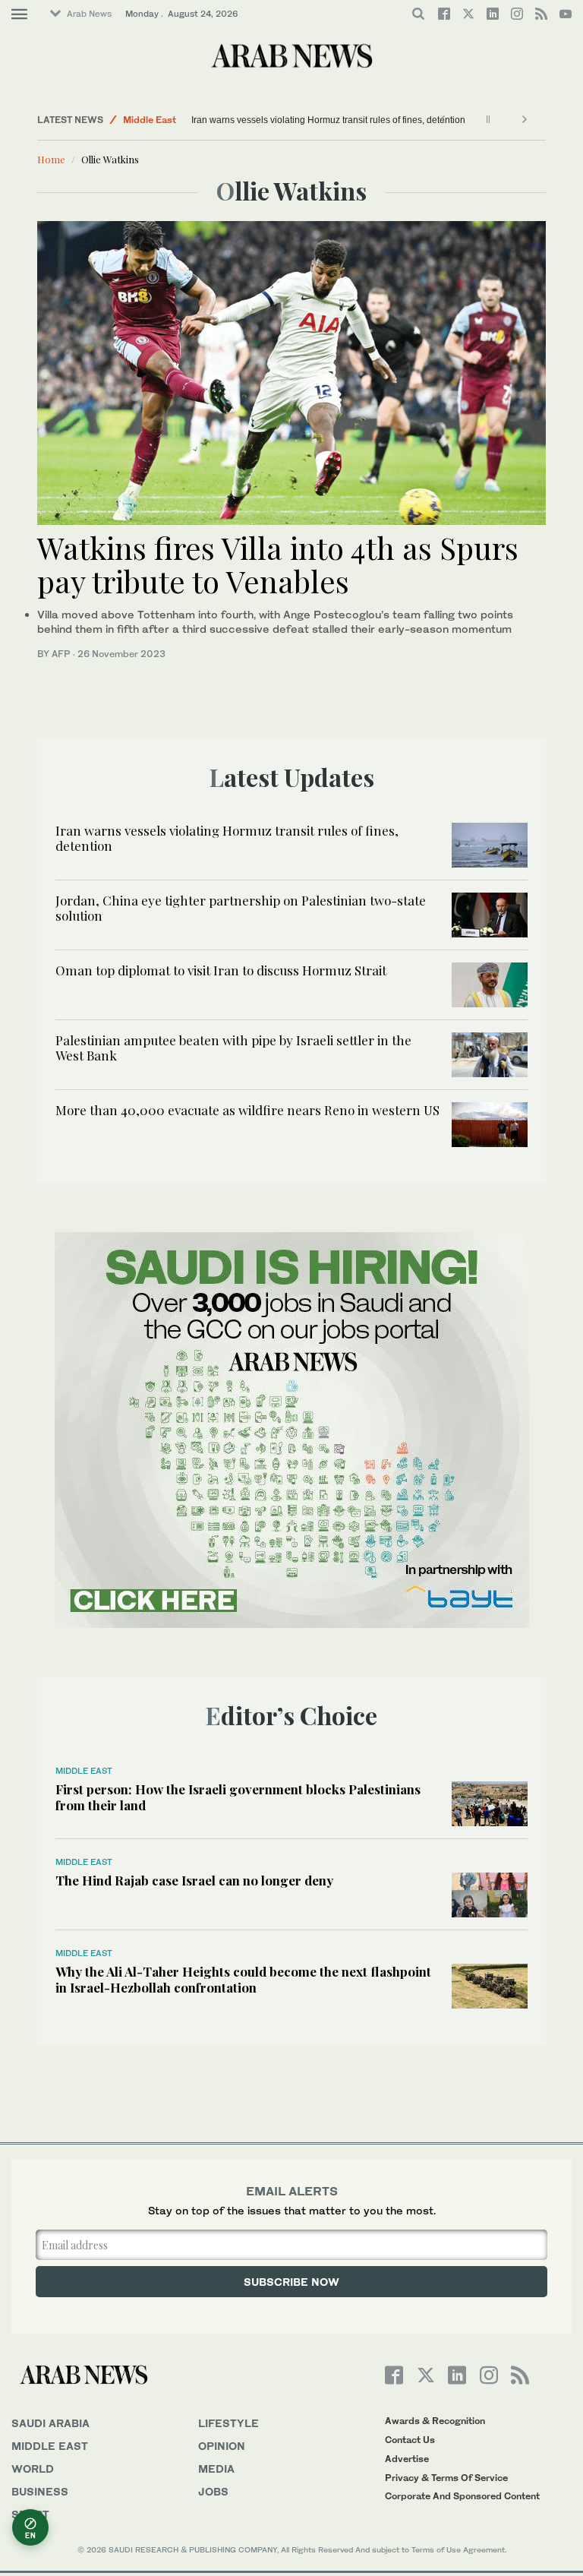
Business (40, 2491)
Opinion (222, 2446)
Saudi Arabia (50, 2423)
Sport (30, 2514)
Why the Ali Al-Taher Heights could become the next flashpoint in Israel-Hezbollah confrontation (243, 1979)
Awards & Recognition (435, 2421)
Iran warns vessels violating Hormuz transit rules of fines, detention (328, 120)
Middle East (150, 120)
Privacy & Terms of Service (446, 2478)
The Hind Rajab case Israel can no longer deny (194, 1880)
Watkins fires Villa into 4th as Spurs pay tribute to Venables (278, 564)
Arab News (89, 14)
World (33, 2469)
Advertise (407, 2459)
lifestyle (228, 2423)
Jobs (213, 2491)
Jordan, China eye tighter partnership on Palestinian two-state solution (241, 908)
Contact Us (410, 2440)
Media (216, 2469)
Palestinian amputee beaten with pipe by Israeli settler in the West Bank (233, 1048)
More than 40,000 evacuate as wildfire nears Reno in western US (247, 1110)
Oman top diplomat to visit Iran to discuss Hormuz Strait (221, 970)
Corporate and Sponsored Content (462, 2496)
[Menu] (19, 14)
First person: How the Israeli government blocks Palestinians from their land (238, 1797)
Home (51, 159)
